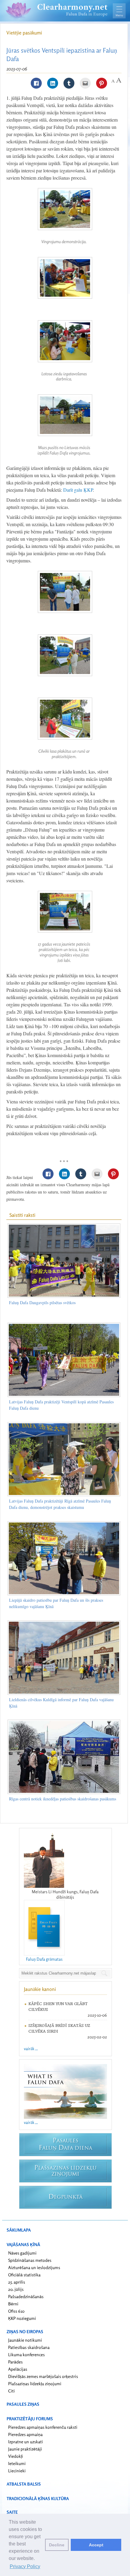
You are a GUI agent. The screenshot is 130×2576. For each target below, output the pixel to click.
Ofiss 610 (16, 2311)
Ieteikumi (17, 2463)
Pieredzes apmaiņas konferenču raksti (43, 2427)
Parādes (15, 2362)
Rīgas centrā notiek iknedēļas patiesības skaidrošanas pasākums (63, 1799)
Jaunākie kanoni (40, 1989)
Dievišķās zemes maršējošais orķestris (43, 2376)
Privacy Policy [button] (25, 2566)
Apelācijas (18, 2369)
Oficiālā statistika (24, 2275)
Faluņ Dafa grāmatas (44, 1959)
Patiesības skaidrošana (29, 2347)
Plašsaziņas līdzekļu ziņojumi (35, 2384)
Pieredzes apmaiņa (25, 2434)
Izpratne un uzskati (26, 2442)
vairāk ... (31, 2048)
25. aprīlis (17, 2282)
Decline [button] (57, 2545)
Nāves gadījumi (22, 2253)
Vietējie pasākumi (24, 33)
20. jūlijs (16, 2289)
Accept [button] (96, 2545)
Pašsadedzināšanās (26, 2296)
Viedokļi (16, 2456)
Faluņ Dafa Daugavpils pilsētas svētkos (42, 1303)
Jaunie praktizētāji (25, 2449)
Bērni (13, 2304)
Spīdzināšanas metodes (30, 2260)
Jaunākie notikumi (25, 2340)
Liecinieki (17, 2471)
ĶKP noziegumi (22, 2318)
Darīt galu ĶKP (78, 490)
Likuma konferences (26, 2355)
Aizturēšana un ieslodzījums (34, 2267)
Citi (11, 2391)
